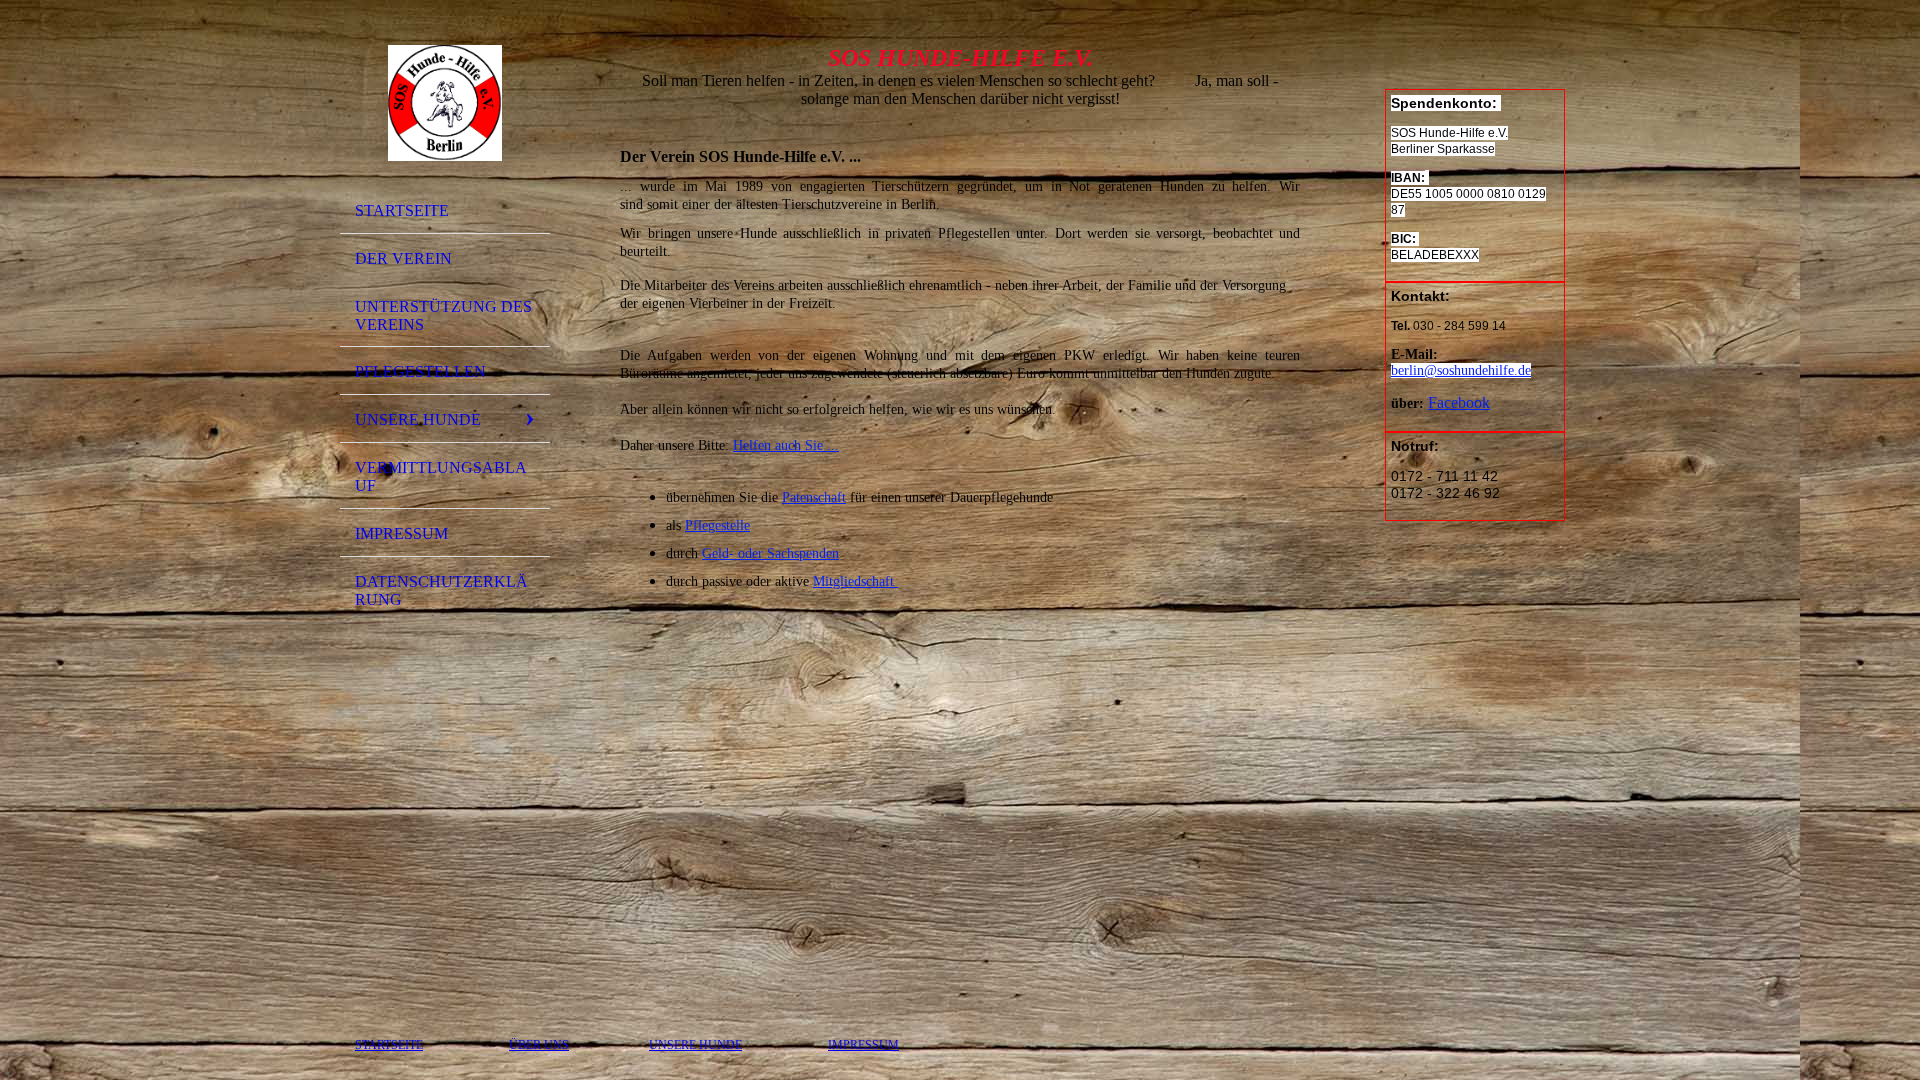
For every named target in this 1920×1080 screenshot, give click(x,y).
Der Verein (403, 258)
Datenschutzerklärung (441, 590)
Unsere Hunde (418, 419)
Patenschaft (814, 497)
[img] (445, 103)
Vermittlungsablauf (441, 476)
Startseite (402, 210)
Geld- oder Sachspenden (770, 553)
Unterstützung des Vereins (443, 315)
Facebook (1459, 402)
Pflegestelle (717, 525)
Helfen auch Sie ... (786, 445)
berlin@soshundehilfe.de (1461, 370)
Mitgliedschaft (855, 581)
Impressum (401, 533)
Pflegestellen (420, 371)
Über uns (539, 1045)
